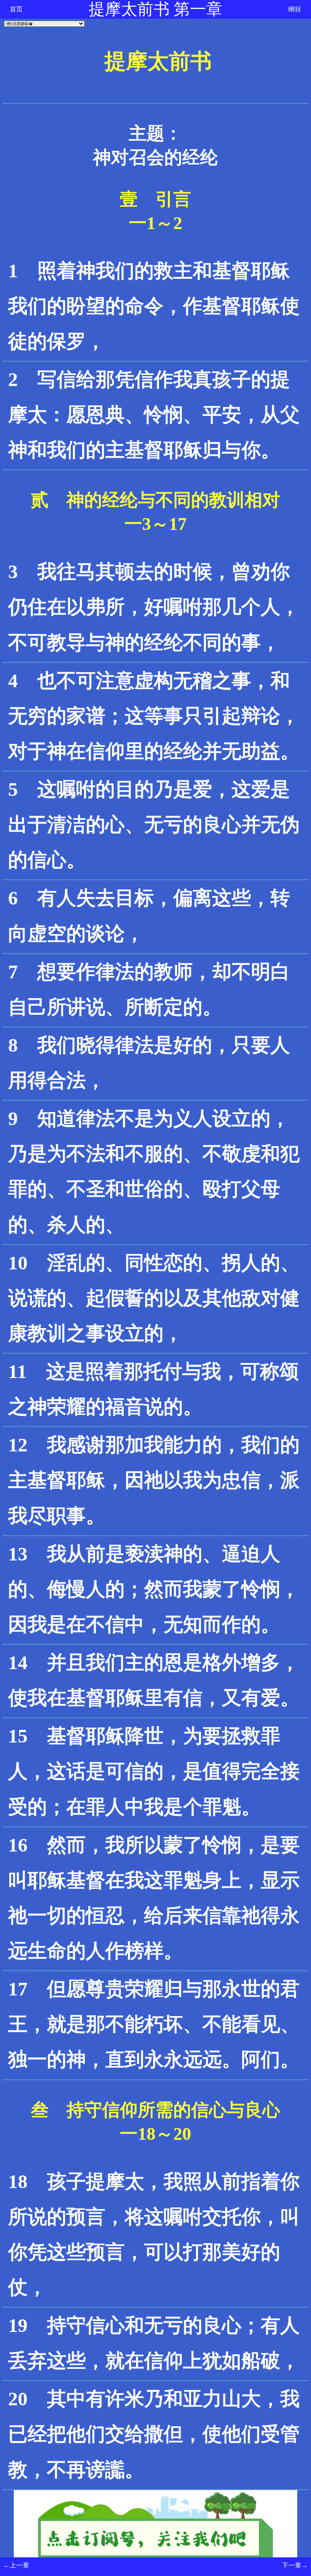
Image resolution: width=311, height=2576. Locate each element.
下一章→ (295, 2565)
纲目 (295, 9)
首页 (16, 9)
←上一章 (16, 2565)
